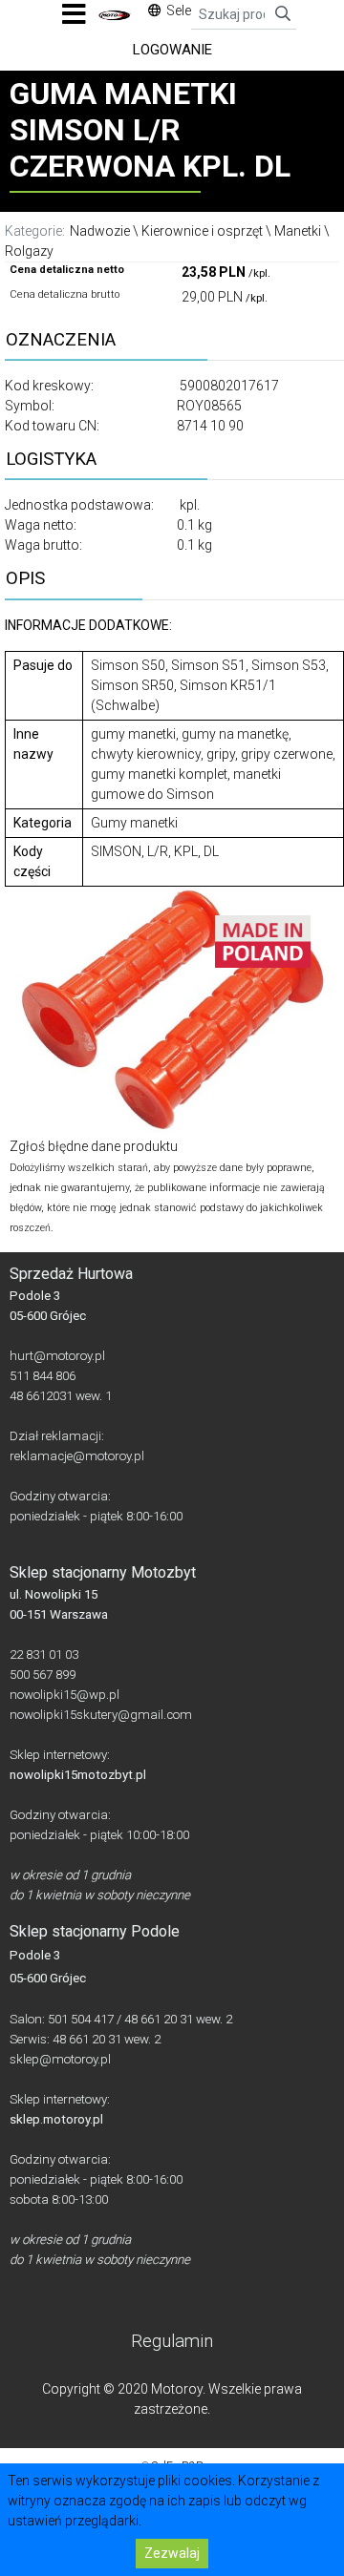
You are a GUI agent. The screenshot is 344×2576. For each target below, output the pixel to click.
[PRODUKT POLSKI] (263, 940)
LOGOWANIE (172, 50)
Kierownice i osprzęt (202, 231)
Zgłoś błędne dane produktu (94, 1146)
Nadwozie (100, 231)
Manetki (298, 231)
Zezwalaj (172, 2553)
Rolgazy (29, 251)
